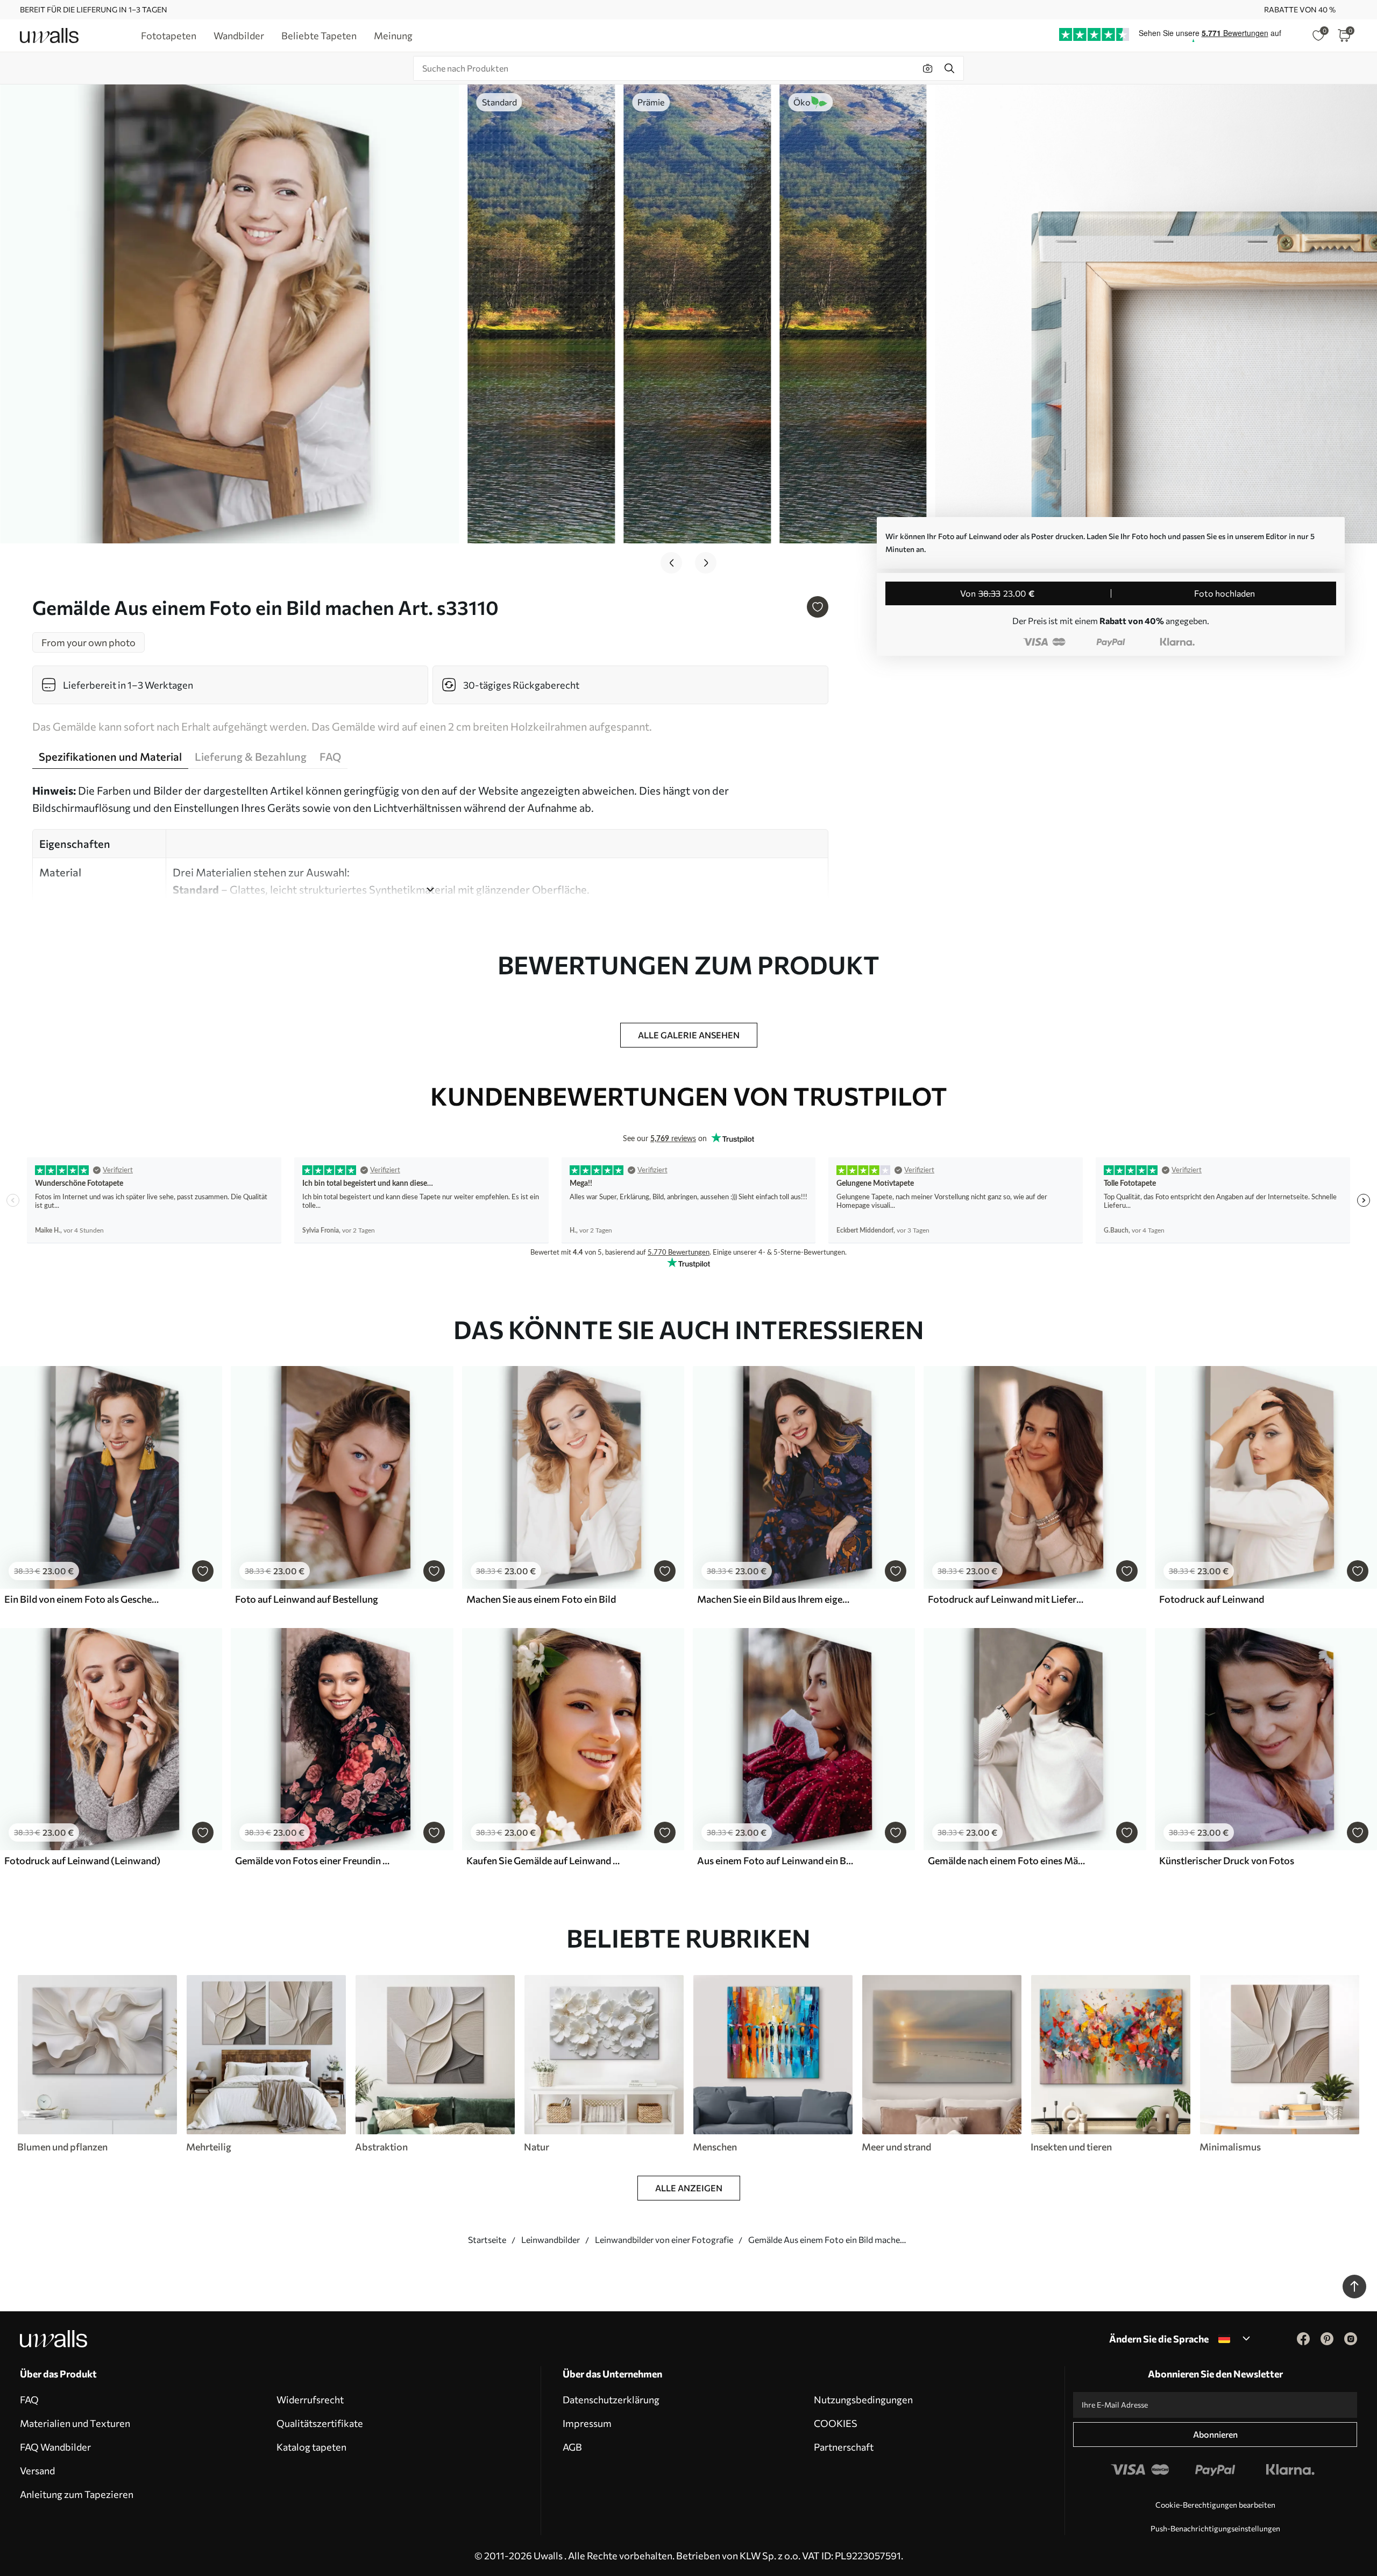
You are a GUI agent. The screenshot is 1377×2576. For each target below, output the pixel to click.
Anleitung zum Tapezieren (77, 2494)
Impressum (587, 2423)
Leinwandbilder (551, 2239)
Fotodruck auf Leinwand (1212, 1599)
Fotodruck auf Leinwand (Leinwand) (82, 1860)
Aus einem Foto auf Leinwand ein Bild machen (776, 1860)
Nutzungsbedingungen (863, 2400)
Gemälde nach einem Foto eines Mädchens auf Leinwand (1006, 1860)
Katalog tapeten (311, 2447)
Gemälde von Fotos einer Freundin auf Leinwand (314, 1860)
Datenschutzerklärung (611, 2400)
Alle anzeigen (689, 2188)
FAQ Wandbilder (55, 2447)
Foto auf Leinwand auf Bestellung (307, 1599)
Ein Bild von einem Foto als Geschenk (83, 1599)
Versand (37, 2471)
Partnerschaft (844, 2447)
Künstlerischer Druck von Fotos (1227, 1860)
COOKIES (836, 2423)
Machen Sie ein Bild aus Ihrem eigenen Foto (776, 1599)
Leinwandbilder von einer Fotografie (664, 2239)
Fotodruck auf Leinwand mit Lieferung (1006, 1599)
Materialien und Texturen (75, 2423)
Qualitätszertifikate (320, 2423)
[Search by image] (928, 68)
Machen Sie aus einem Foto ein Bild (541, 1599)
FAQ (29, 2400)
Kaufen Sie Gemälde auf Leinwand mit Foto (545, 1860)
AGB (572, 2447)
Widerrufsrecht (310, 2400)
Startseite (487, 2239)
